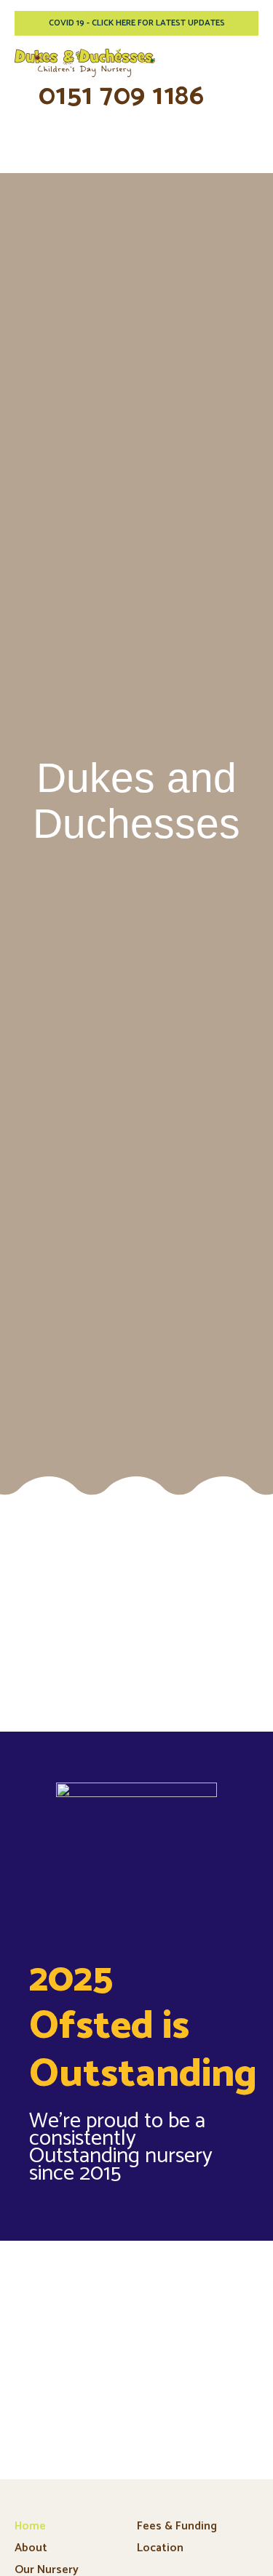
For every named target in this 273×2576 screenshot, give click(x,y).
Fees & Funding (177, 2526)
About (31, 2548)
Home (30, 2526)
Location (160, 2548)
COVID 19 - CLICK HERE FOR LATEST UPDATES (137, 23)
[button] (246, 64)
